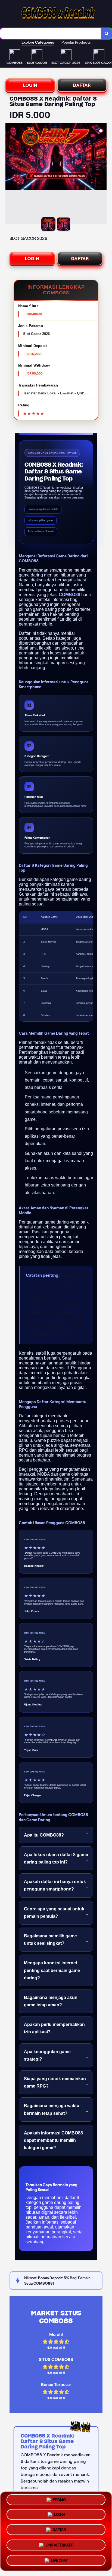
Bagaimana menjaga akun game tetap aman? (51, 2001)
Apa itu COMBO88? (44, 1835)
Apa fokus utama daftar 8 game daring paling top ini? (56, 1858)
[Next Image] (102, 174)
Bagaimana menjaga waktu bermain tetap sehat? (52, 2109)
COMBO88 (69, 595)
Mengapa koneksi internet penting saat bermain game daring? (52, 1970)
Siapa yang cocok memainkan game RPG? (55, 2082)
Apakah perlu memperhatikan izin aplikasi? (54, 2028)
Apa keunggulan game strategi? (47, 2055)
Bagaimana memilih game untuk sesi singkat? (50, 1940)
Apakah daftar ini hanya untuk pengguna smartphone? (55, 1885)
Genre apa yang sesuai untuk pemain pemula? (54, 1913)
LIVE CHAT (59, 2559)
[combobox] (51, 34)
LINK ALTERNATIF (59, 2545)
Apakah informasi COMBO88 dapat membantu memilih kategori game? (53, 2140)
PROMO (59, 2502)
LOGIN (30, 85)
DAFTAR (82, 85)
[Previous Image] (10, 174)
